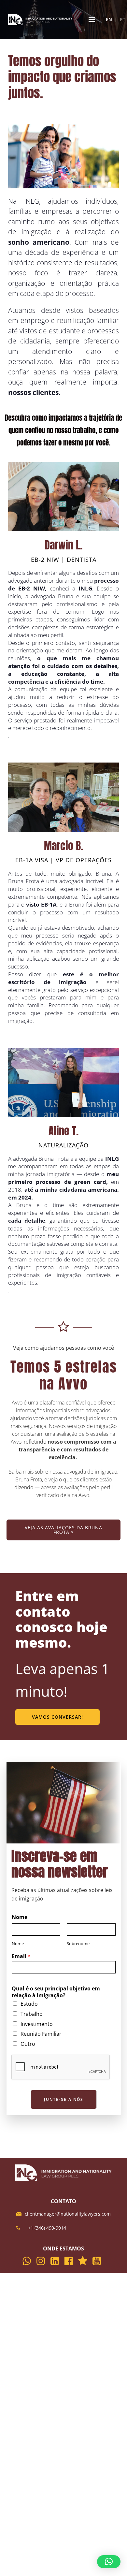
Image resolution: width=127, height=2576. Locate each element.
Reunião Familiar (41, 2034)
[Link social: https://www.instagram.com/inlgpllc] (42, 2261)
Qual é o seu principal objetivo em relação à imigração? (56, 1992)
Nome (20, 1917)
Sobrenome (78, 1944)
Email (21, 1956)
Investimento (37, 2024)
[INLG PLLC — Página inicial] (41, 20)
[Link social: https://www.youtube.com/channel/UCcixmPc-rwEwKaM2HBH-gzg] (99, 2261)
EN (109, 19)
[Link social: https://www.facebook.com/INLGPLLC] (71, 2261)
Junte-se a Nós (64, 2099)
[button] (109, 2562)
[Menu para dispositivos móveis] (92, 20)
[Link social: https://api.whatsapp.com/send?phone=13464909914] (28, 2261)
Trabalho (32, 2014)
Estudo (29, 2004)
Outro (28, 2044)
